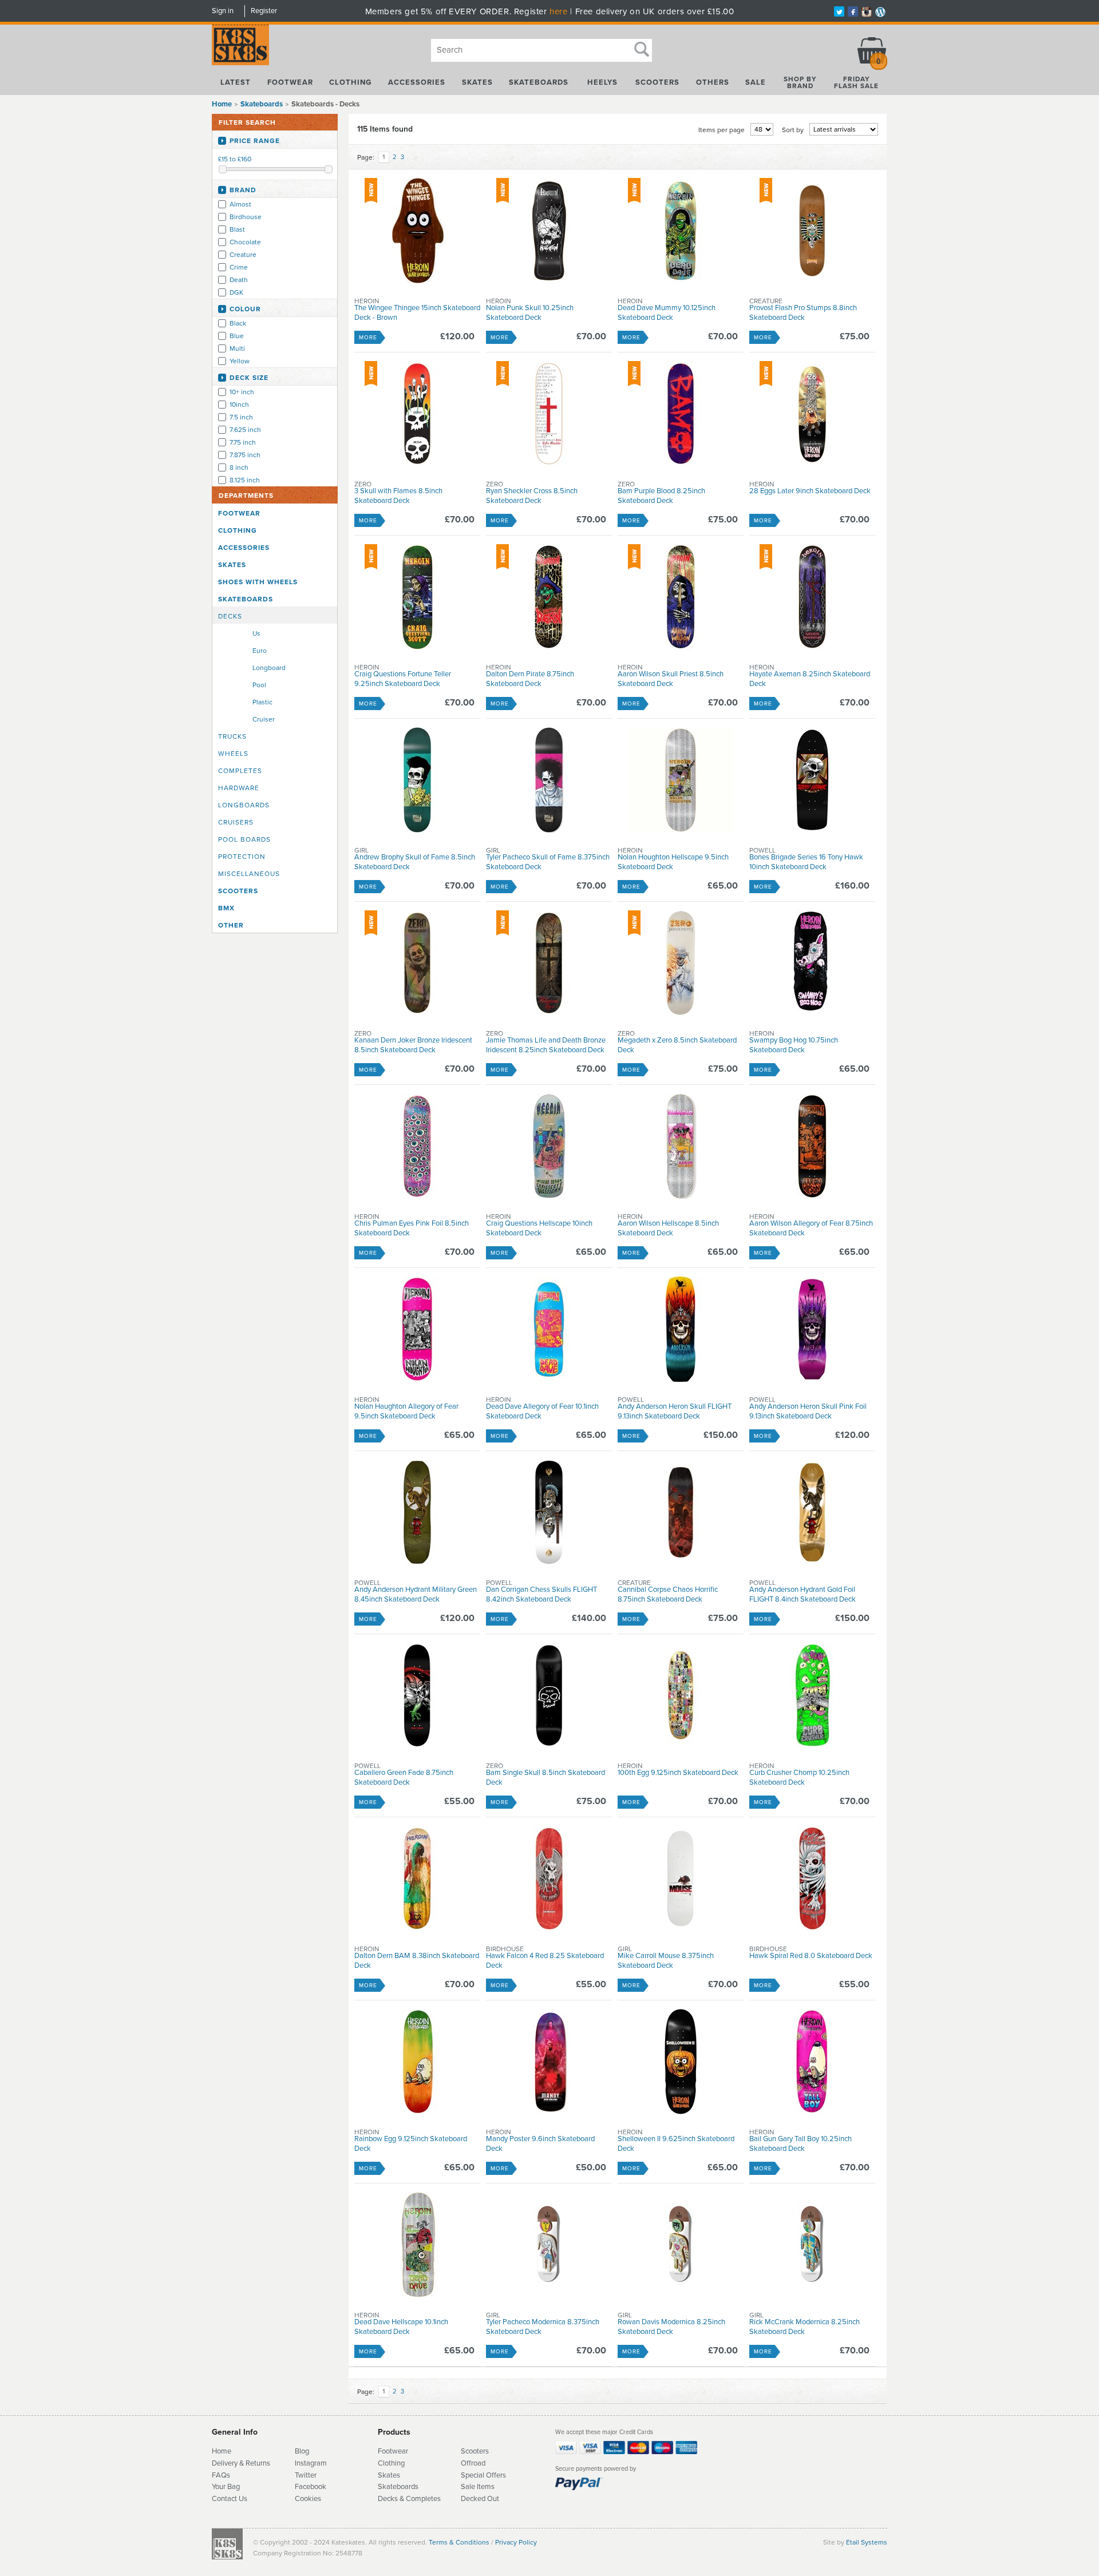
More (368, 338)
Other (231, 925)
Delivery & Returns (241, 2463)
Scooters (657, 82)
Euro (260, 651)
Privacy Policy (516, 2542)
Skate (387, 2487)
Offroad (473, 2463)
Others (713, 82)
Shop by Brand (800, 82)
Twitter (306, 2475)
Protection (242, 857)
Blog (302, 2451)
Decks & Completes (409, 2499)
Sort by (793, 130)
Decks (230, 616)
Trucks (232, 736)
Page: (366, 157)
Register (264, 11)
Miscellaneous (249, 874)
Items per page (722, 130)
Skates (477, 82)
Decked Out (480, 2499)
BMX (226, 908)
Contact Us (230, 2499)
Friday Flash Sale (856, 82)
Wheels (233, 754)
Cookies (308, 2499)
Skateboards (539, 82)
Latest (236, 82)
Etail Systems (867, 2542)
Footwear (290, 82)
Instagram (311, 2463)
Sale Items (478, 2487)
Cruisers (236, 822)
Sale (756, 82)
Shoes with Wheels (258, 582)
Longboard (269, 668)
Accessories (417, 82)
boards (408, 2487)
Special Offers (483, 2475)
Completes (240, 771)
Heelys (602, 82)
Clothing (350, 82)
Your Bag (226, 2487)
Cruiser (264, 719)
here (558, 11)
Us (256, 633)
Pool (259, 685)
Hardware (239, 788)
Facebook (311, 2487)
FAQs (221, 2475)
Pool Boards (244, 839)
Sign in (223, 11)
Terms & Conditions (459, 2542)
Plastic (262, 702)
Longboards (244, 805)
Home (222, 104)
